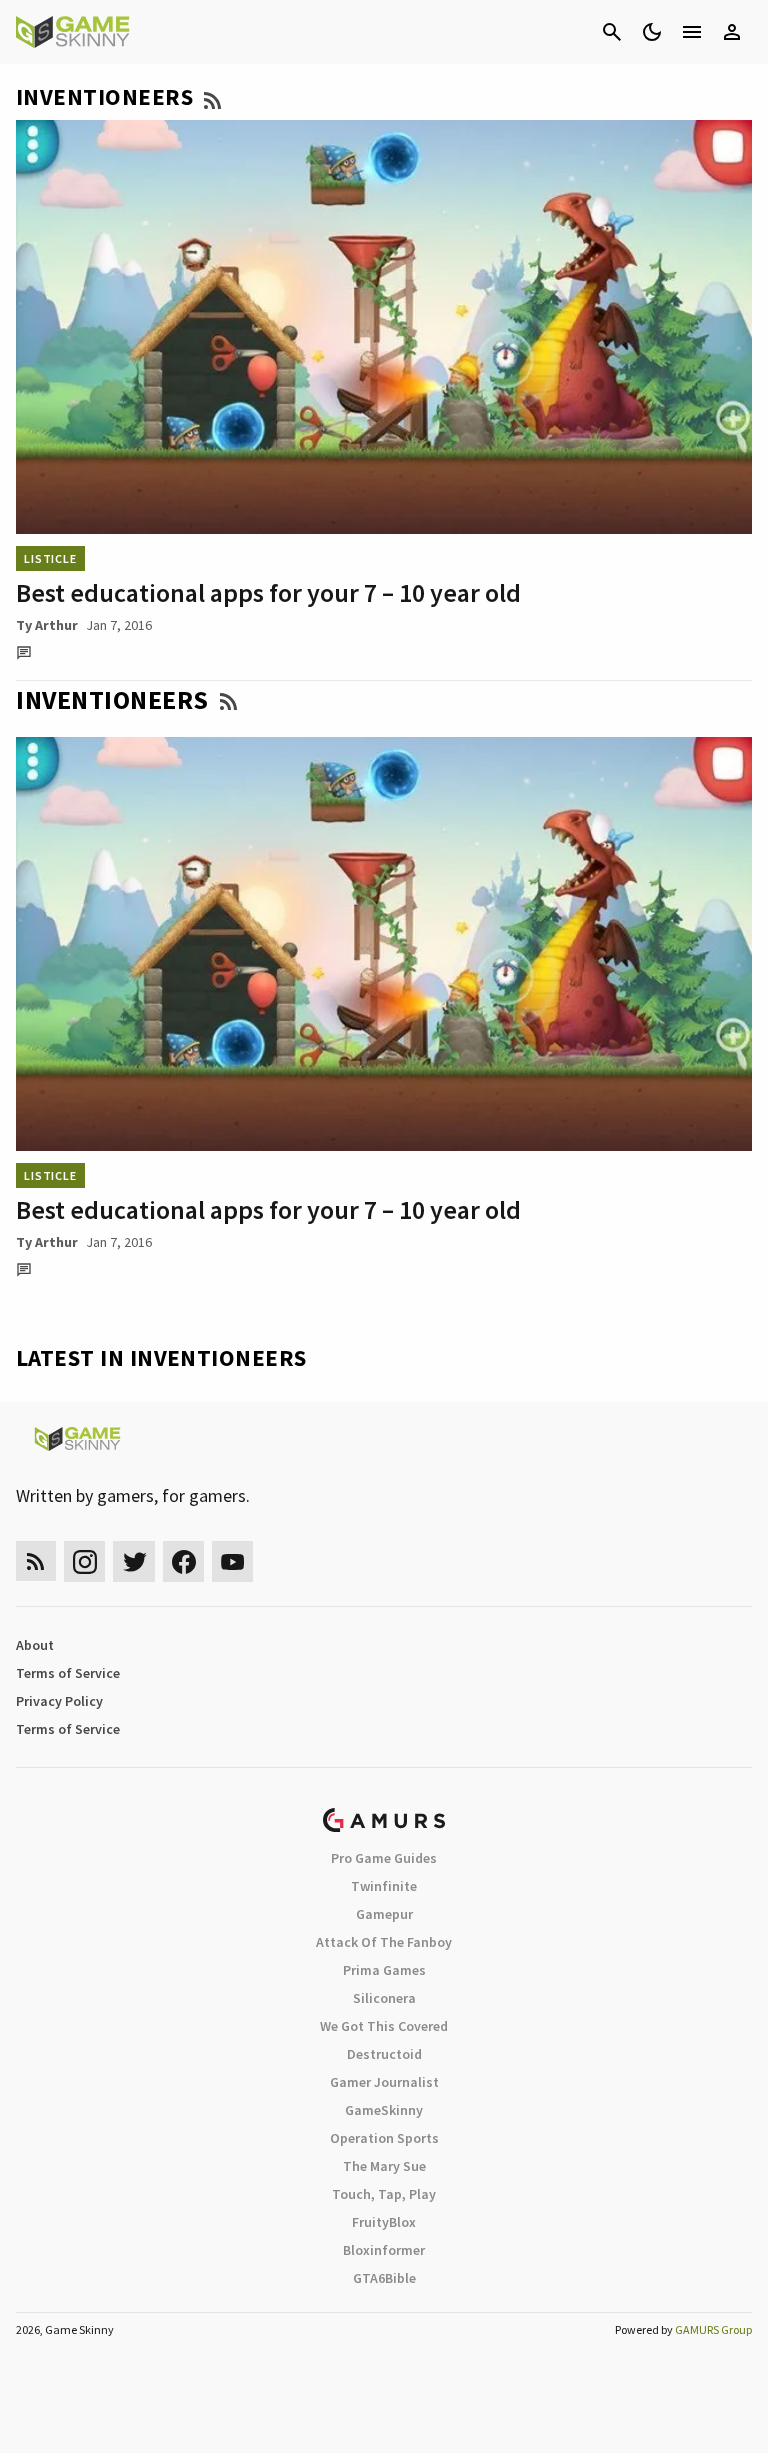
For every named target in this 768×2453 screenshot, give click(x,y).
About (35, 1645)
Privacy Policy (59, 1701)
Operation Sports (384, 2138)
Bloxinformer (384, 2250)
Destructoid (384, 2054)
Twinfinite (384, 1886)
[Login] (732, 32)
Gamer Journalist (384, 2082)
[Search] (612, 32)
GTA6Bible (384, 2278)
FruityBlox (384, 2222)
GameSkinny (384, 2110)
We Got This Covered (384, 2026)
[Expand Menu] (692, 32)
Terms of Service (68, 1673)
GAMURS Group (713, 2329)
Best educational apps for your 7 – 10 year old (268, 592)
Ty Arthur (47, 625)
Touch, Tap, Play (384, 2194)
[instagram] (84, 1561)
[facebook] (183, 1561)
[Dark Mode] (652, 32)
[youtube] (233, 1561)
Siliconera (384, 1998)
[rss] (36, 1561)
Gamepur (384, 1914)
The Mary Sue (384, 2166)
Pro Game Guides (384, 1858)
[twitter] (134, 1561)
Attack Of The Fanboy (384, 1942)
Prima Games (384, 1970)
